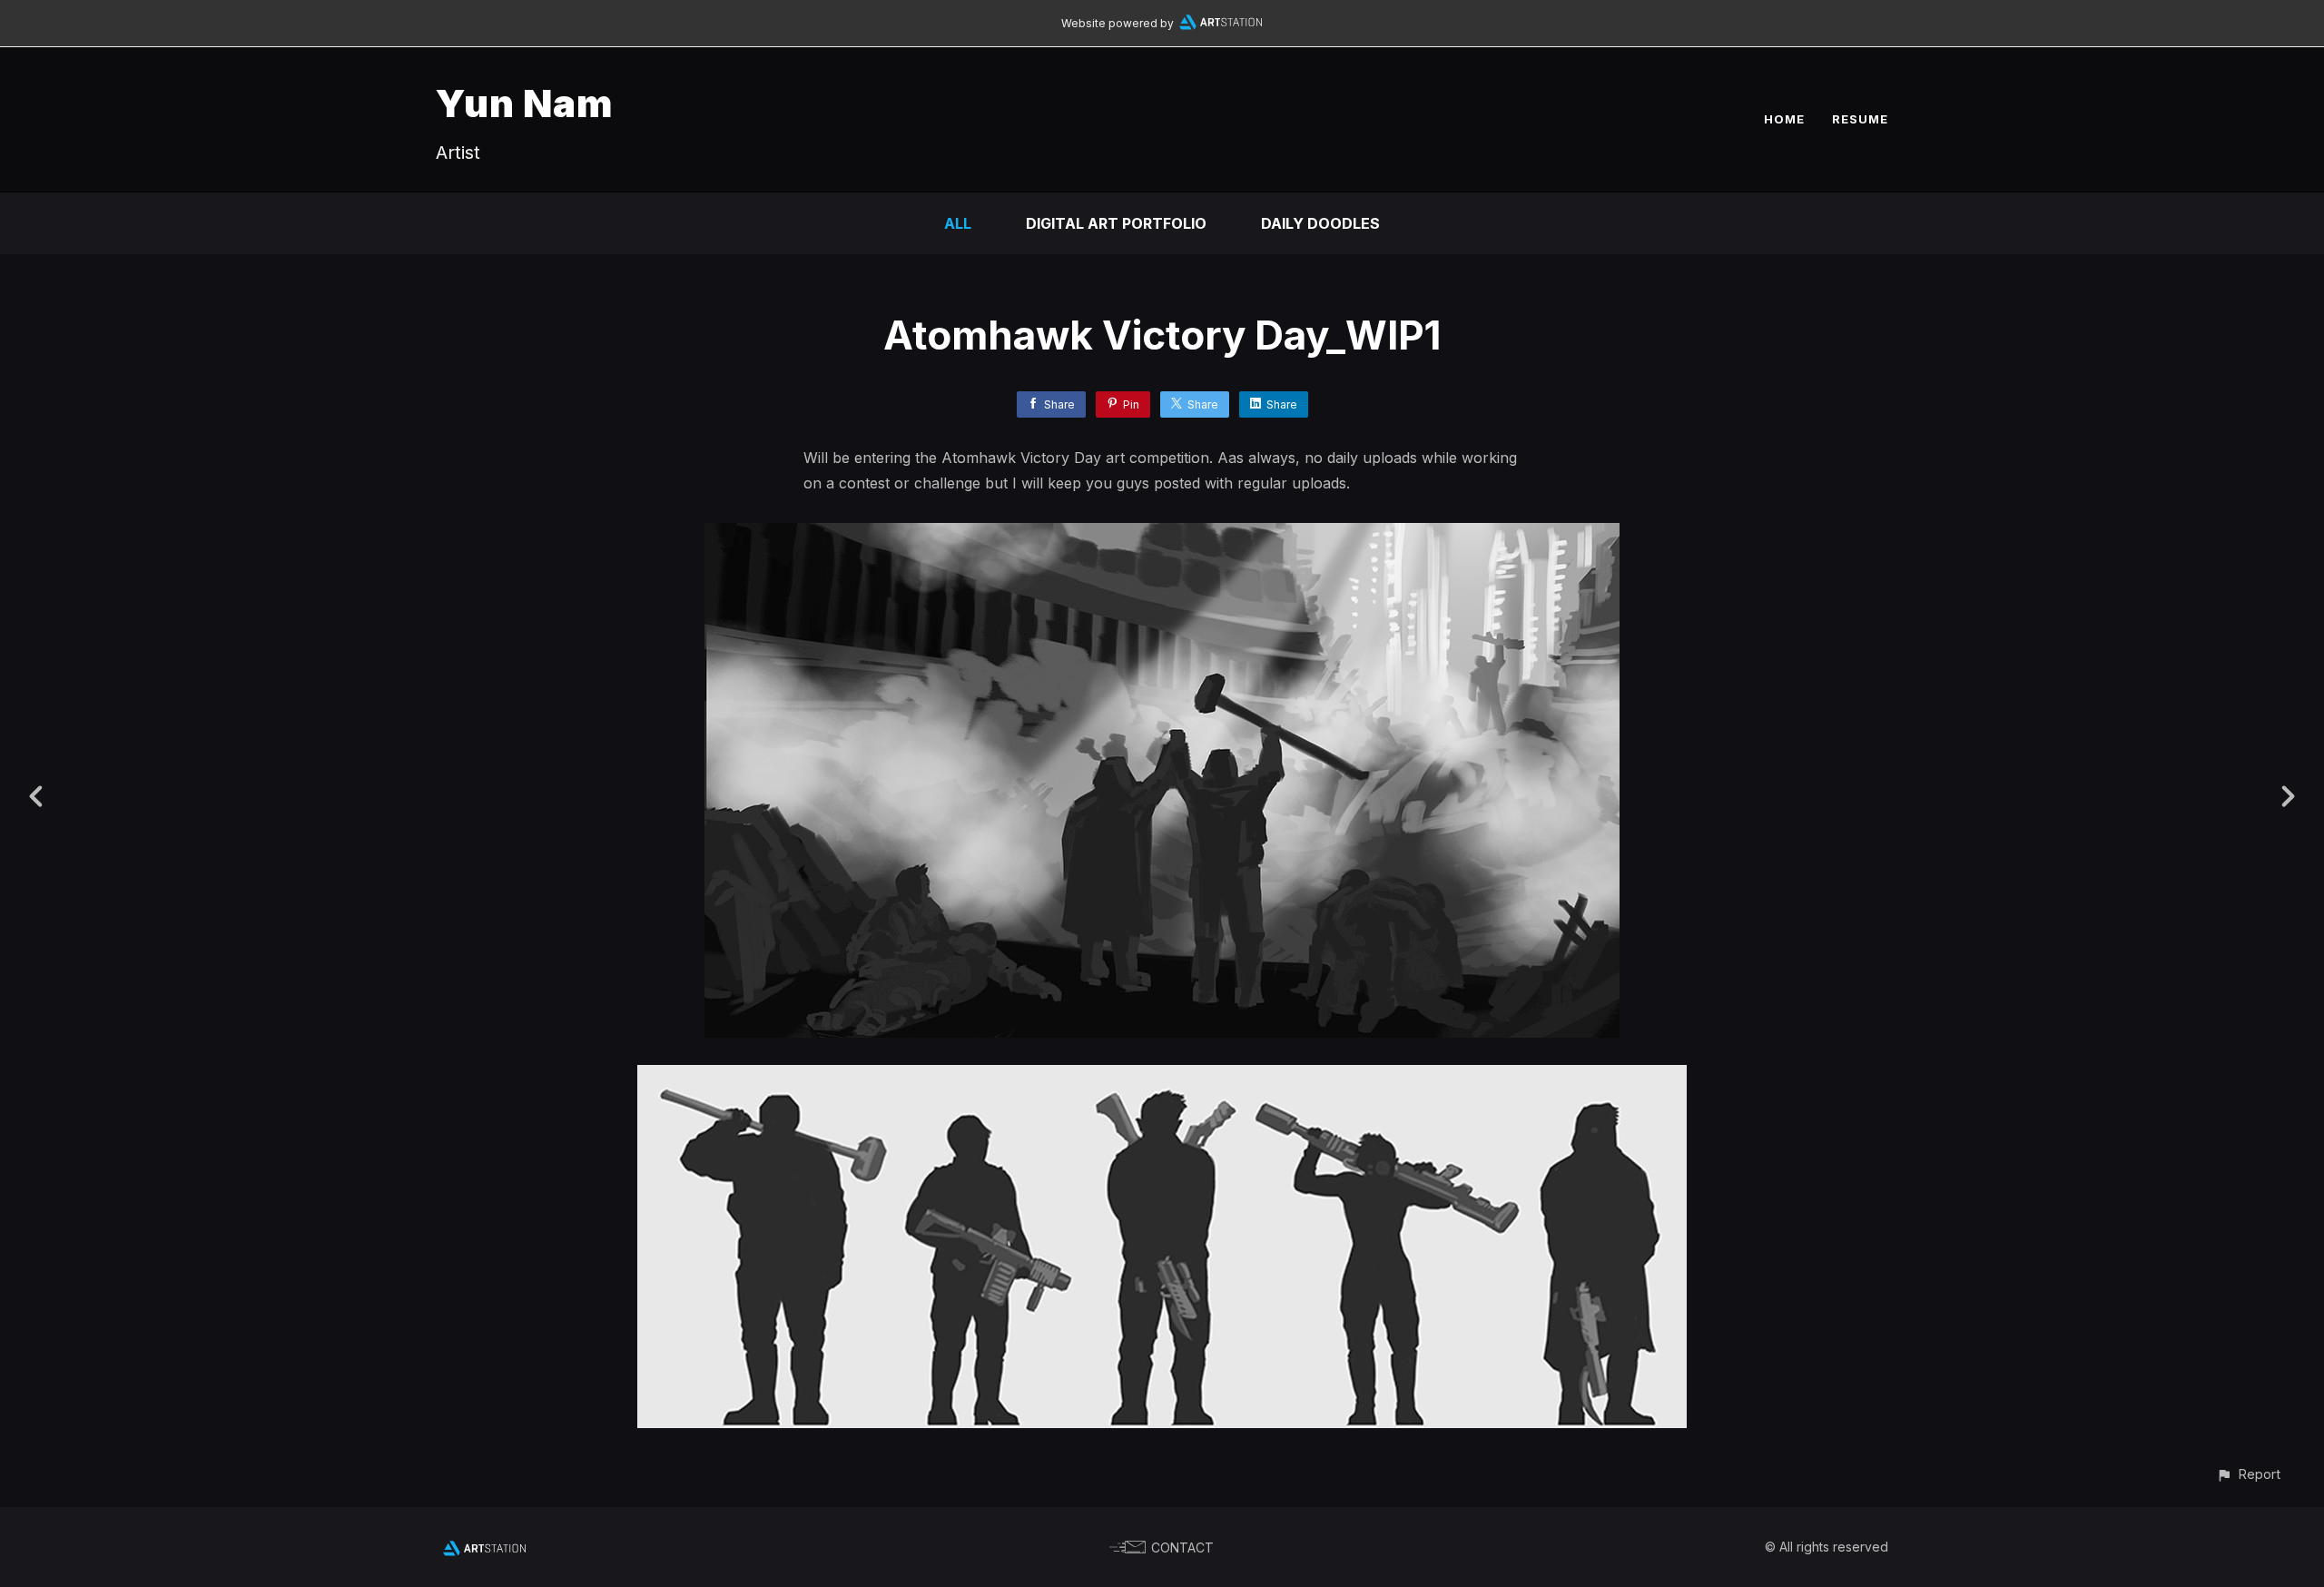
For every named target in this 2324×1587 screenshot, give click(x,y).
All (958, 223)
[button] (2248, 1474)
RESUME (1860, 119)
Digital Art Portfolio (1116, 223)
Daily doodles (1320, 223)
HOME (1784, 119)
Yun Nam (525, 103)
